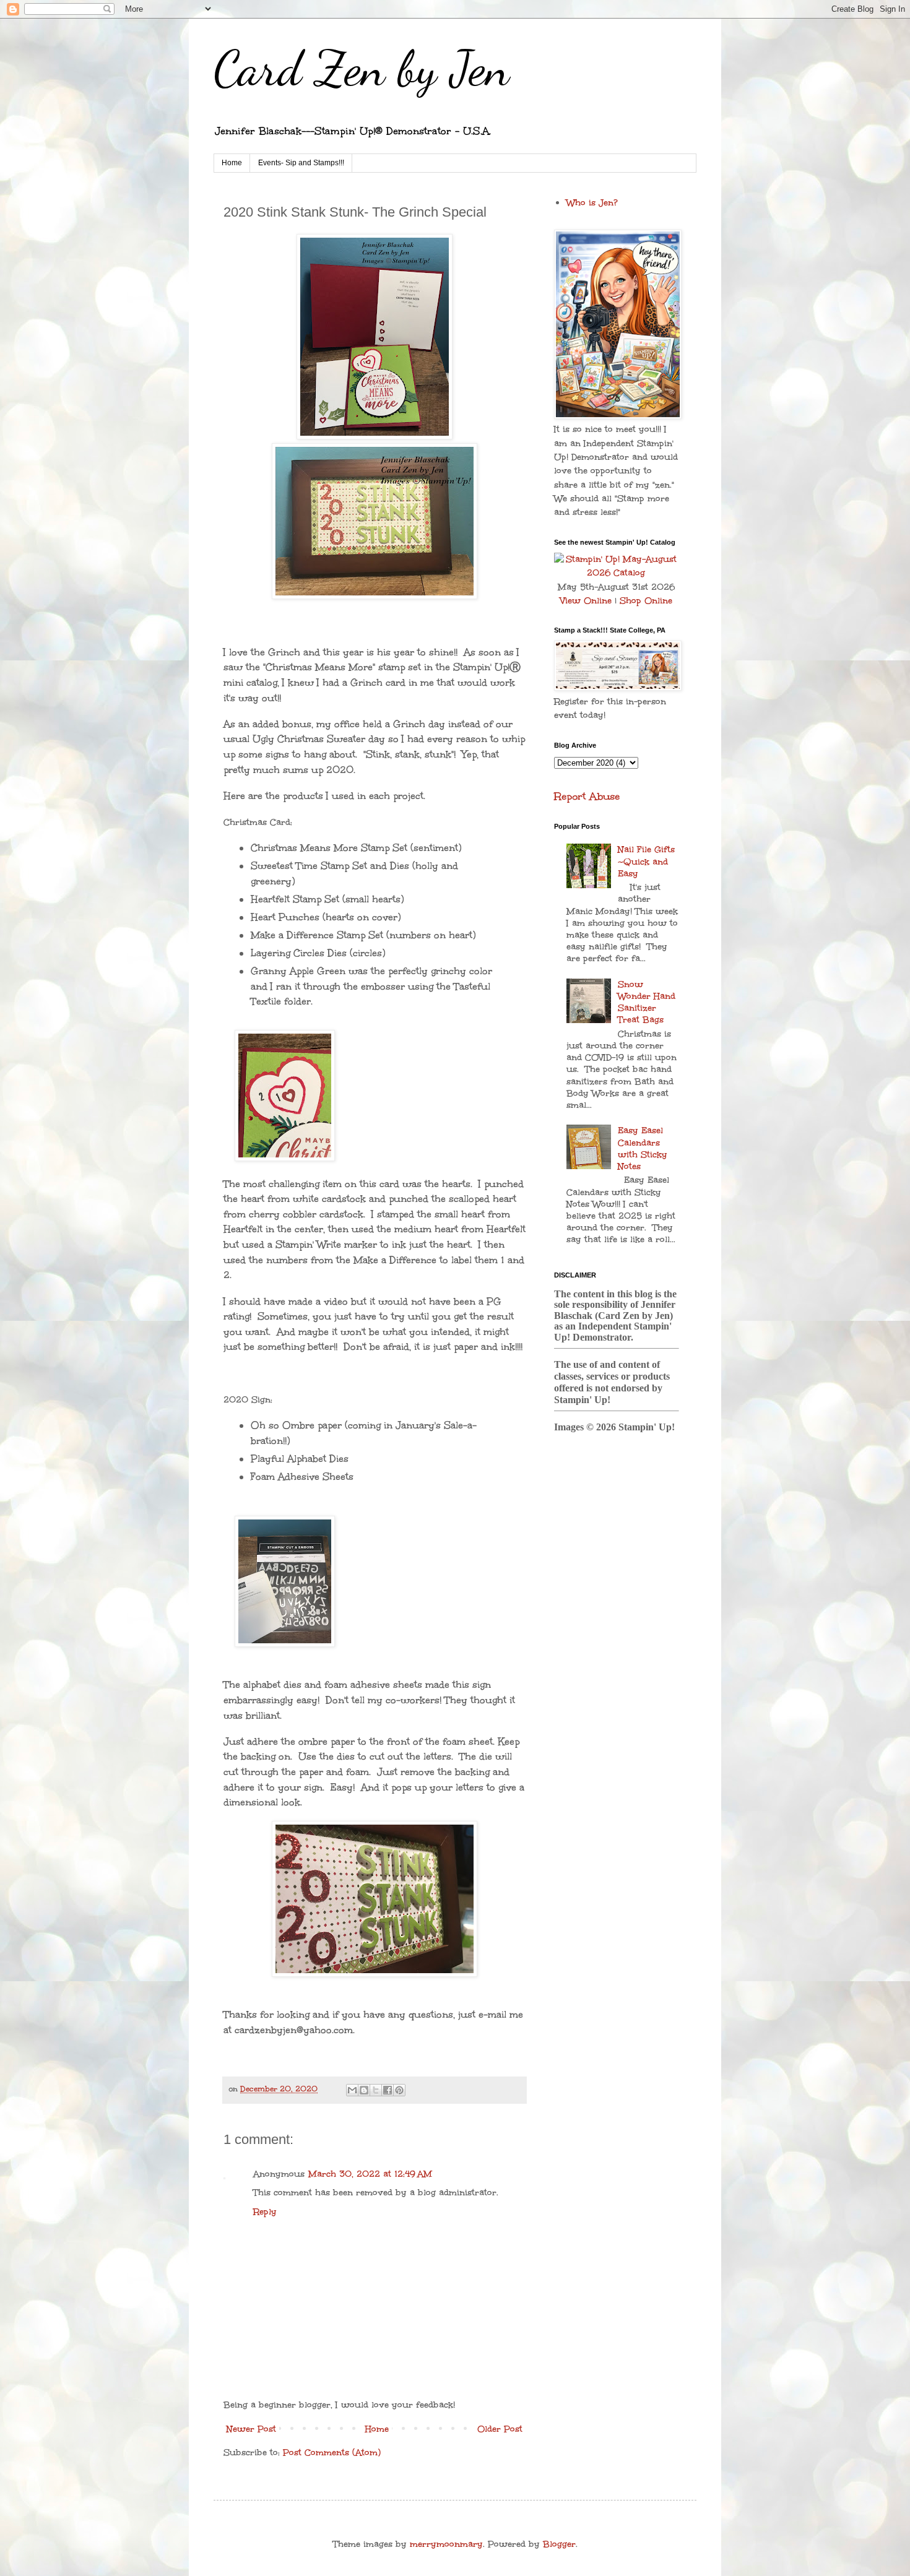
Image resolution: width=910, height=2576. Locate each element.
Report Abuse (587, 796)
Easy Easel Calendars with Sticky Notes (643, 1148)
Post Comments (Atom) (332, 2453)
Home (232, 163)
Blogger (559, 2544)
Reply (265, 2212)
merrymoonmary (446, 2544)
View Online (586, 601)
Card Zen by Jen (362, 68)
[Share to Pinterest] (399, 2090)
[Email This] (352, 2090)
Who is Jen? (592, 203)
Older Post (500, 2429)
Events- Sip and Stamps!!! (301, 163)
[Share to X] (376, 2090)
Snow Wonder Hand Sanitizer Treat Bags (647, 1002)
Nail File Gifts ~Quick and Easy (646, 861)
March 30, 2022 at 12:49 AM (370, 2174)
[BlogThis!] (364, 2090)
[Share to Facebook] (388, 2090)
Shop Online (646, 601)
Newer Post (251, 2429)
